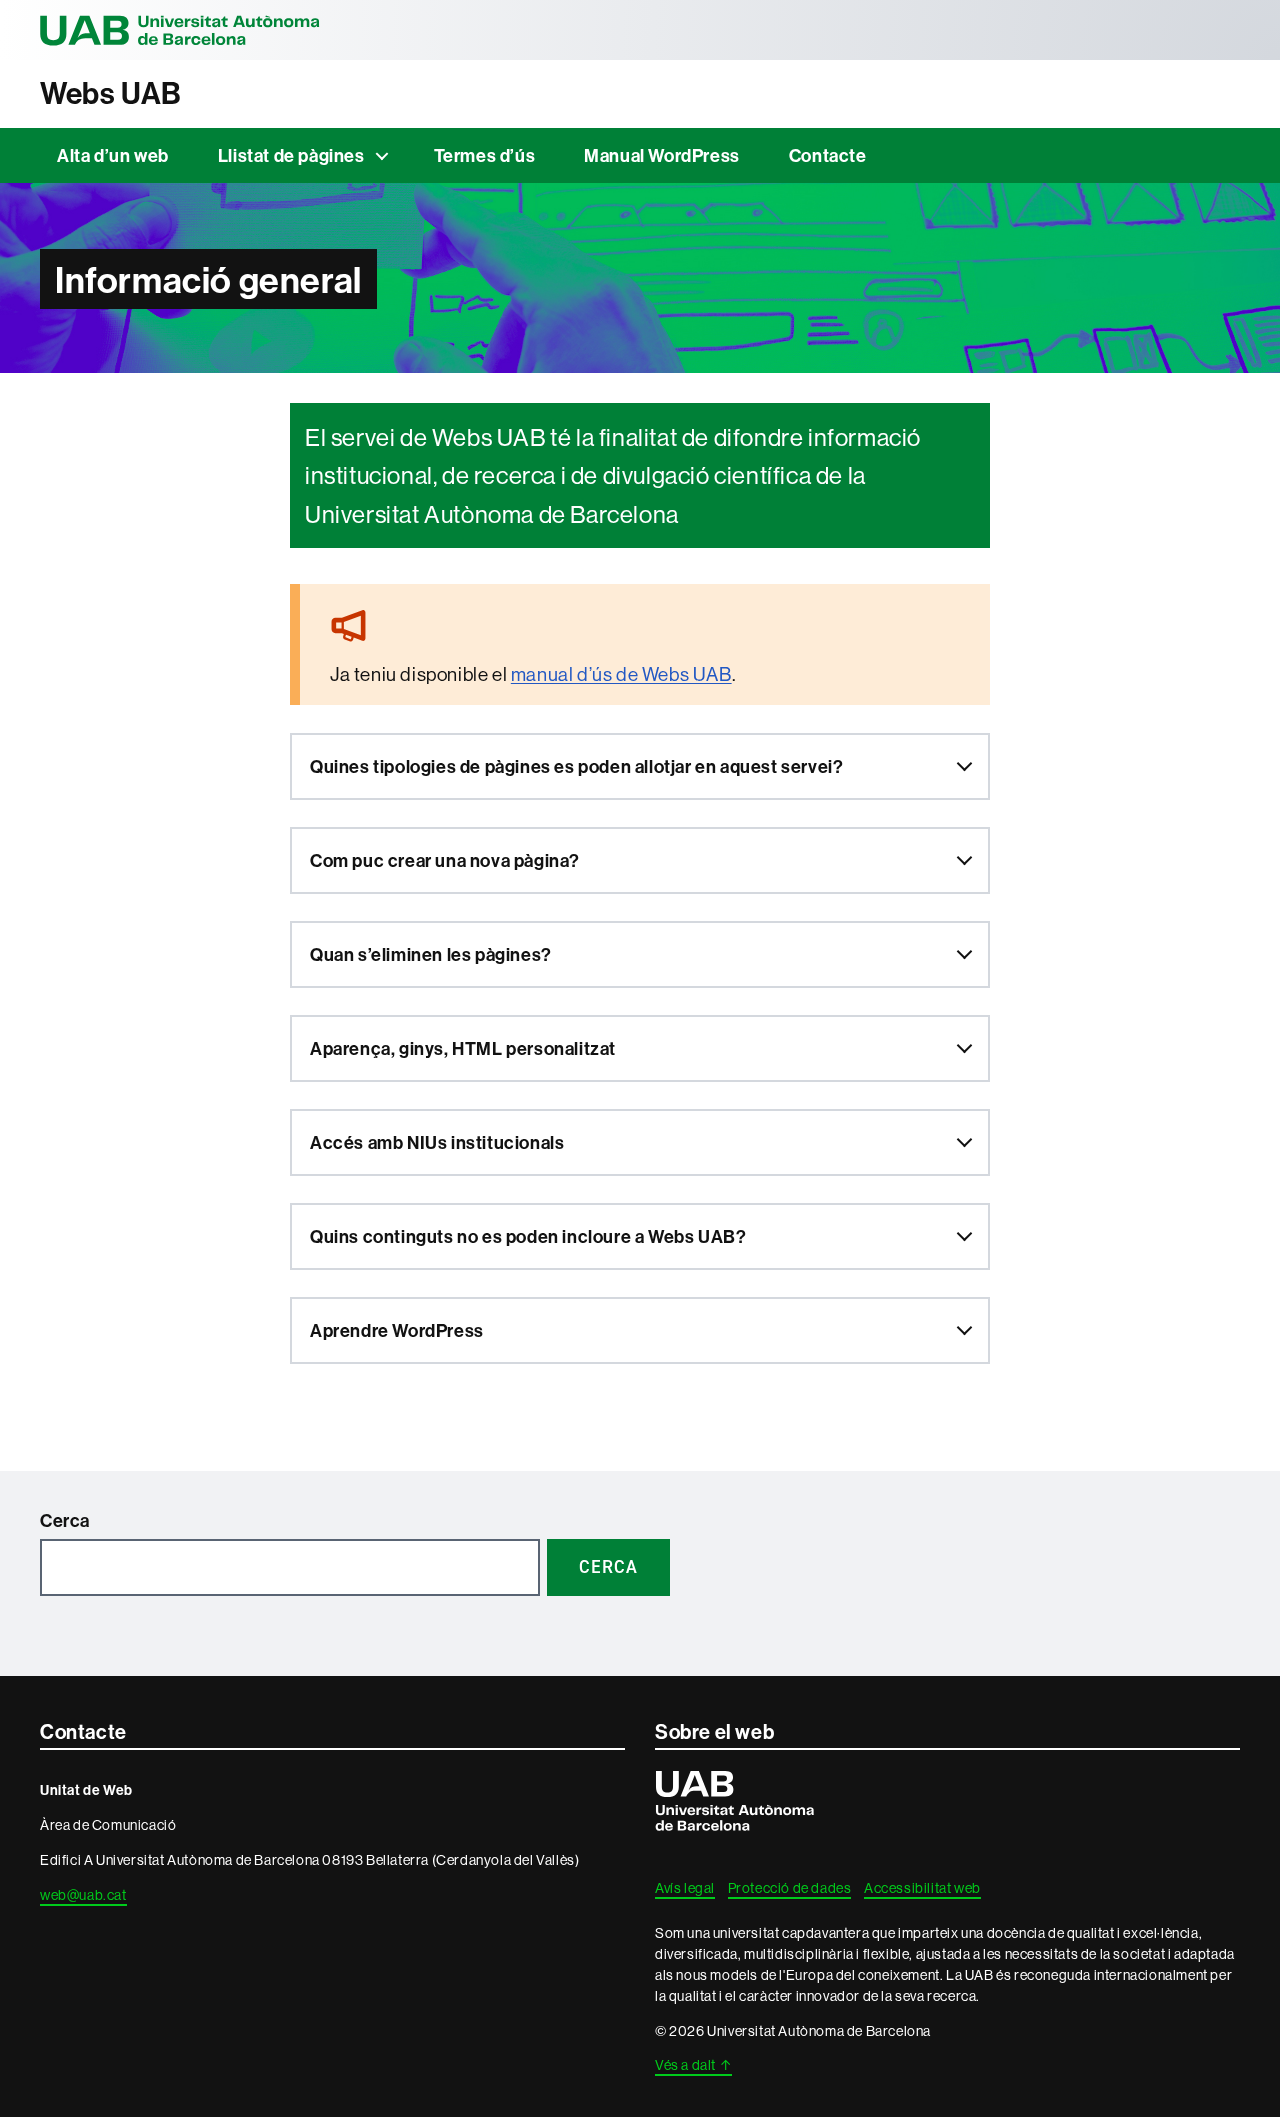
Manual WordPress (662, 155)
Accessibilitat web (922, 1888)
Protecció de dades (790, 1888)
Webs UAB (111, 93)
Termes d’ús (485, 155)
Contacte (828, 155)
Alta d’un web (113, 155)
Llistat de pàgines (291, 155)
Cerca (65, 1520)
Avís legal (685, 1888)
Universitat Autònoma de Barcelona (180, 30)
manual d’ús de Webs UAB (621, 674)
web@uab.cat (83, 1895)
